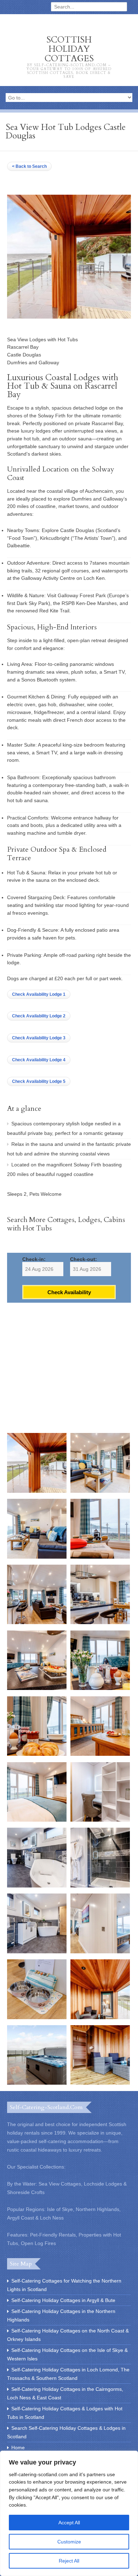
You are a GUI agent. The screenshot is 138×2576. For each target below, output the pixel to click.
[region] (69, 2513)
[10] (100, 1754)
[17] (37, 2017)
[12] (100, 1820)
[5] (37, 1622)
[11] (37, 1820)
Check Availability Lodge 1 (39, 994)
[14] (100, 1886)
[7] (37, 1688)
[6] (100, 1622)
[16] (100, 1952)
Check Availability (69, 1292)
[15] (37, 1952)
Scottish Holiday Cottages (69, 56)
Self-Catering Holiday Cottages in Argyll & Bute (63, 2300)
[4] (100, 1557)
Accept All (69, 2523)
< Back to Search (29, 166)
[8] (100, 1688)
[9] (37, 1754)
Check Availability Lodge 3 (39, 1038)
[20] (100, 2083)
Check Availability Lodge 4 (39, 1060)
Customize (69, 2542)
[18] (100, 2017)
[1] (37, 1491)
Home (18, 2448)
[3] (37, 1557)
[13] (37, 1886)
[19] (37, 2083)
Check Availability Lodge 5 (39, 1081)
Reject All (69, 2561)
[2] (100, 1491)
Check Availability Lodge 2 (39, 1016)
